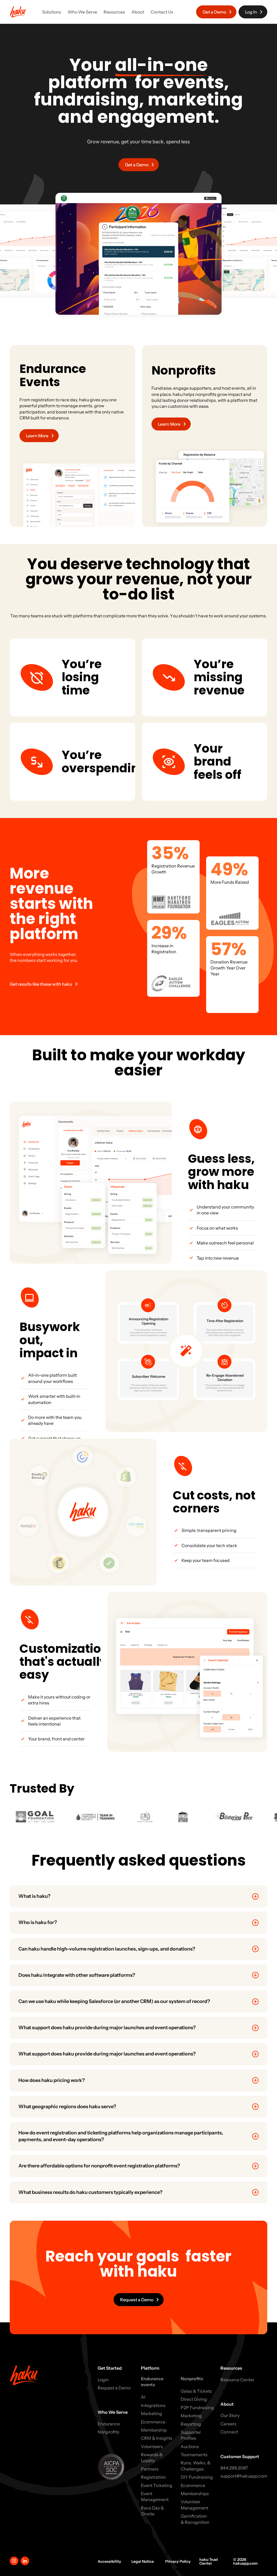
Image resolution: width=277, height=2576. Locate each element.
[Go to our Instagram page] (14, 2561)
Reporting (191, 2424)
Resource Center (237, 2380)
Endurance (109, 2424)
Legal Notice (143, 2561)
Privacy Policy (178, 2561)
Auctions (190, 2446)
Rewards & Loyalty (152, 2458)
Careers (228, 2424)
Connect (229, 2432)
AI (143, 2397)
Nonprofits (108, 2432)
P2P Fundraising (197, 2408)
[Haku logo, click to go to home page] (18, 12)
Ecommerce (153, 2422)
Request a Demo (114, 2388)
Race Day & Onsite (152, 2511)
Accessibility (109, 2561)
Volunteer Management (194, 2505)
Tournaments (194, 2455)
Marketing (151, 2413)
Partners (150, 2469)
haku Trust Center (209, 2561)
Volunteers (152, 2446)
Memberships (195, 2494)
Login (103, 2380)
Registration (153, 2477)
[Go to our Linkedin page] (25, 2561)
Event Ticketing (157, 2485)
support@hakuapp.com (244, 2476)
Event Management (155, 2496)
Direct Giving (194, 2399)
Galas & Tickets (196, 2391)
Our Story (230, 2415)
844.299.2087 (234, 2468)
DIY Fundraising (197, 2477)
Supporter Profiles (191, 2435)
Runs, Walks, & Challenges (196, 2466)
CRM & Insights (157, 2438)
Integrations (153, 2405)
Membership (154, 2430)
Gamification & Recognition (195, 2519)
